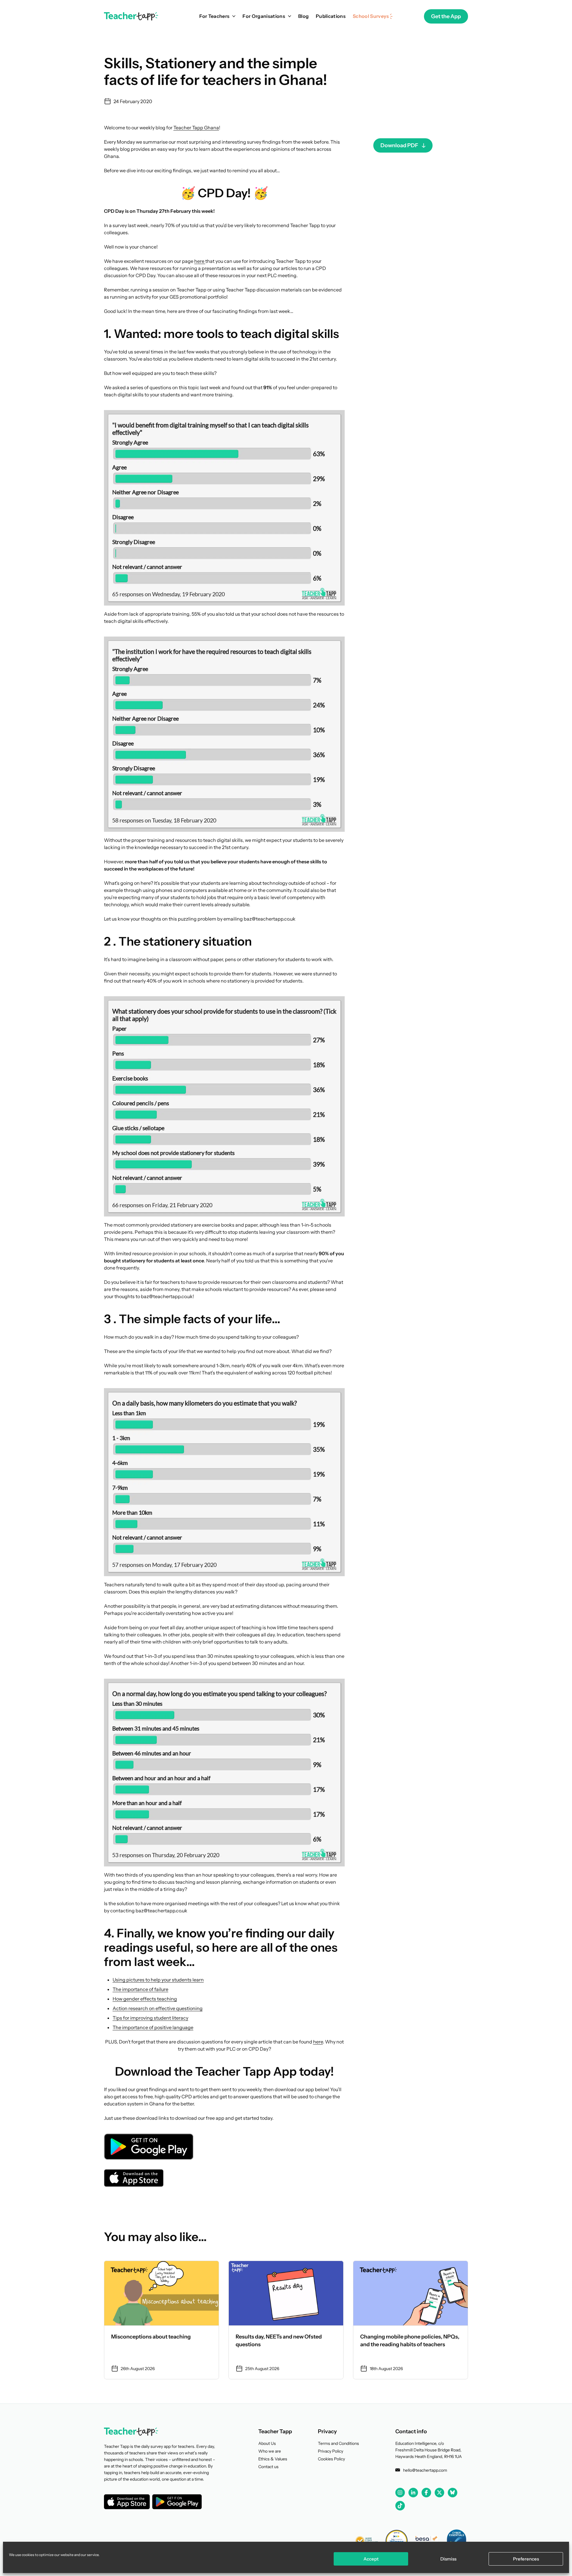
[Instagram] (400, 2493)
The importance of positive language (153, 2027)
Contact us (268, 2467)
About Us (267, 2443)
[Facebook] (426, 2493)
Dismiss (448, 2559)
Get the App (446, 16)
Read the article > (161, 2320)
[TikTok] (400, 2506)
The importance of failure (140, 1989)
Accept (371, 2559)
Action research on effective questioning (158, 2008)
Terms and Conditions (338, 2443)
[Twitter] (439, 2493)
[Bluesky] (453, 2492)
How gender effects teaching (145, 1999)
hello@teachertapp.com (425, 2470)
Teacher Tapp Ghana (196, 128)
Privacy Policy (331, 2451)
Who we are (270, 2451)
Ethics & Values (273, 2459)
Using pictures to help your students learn (158, 1980)
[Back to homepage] (131, 16)
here (200, 261)
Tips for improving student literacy (150, 2018)
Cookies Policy (331, 2459)
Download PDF (399, 145)
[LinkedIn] (413, 2492)
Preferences (526, 2559)
